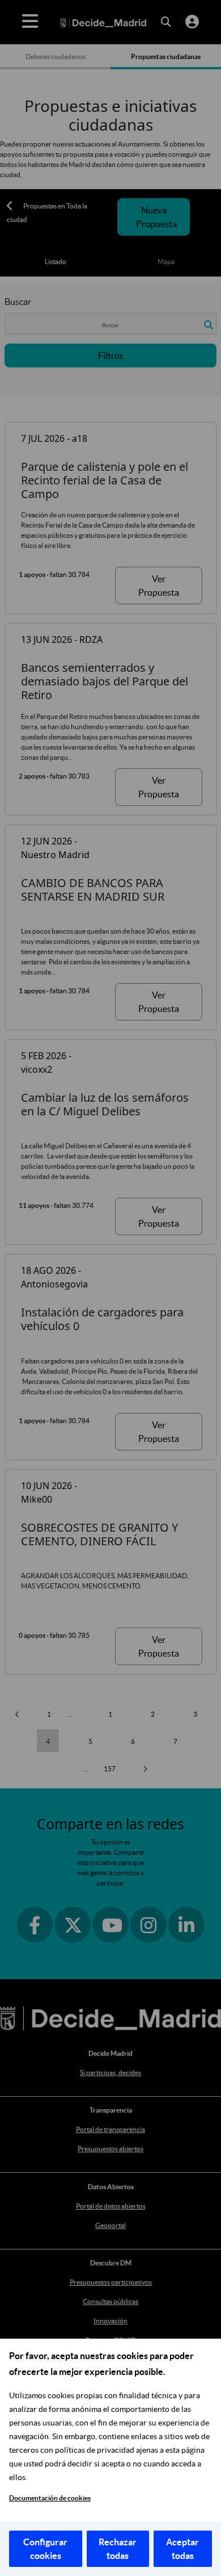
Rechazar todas (118, 2549)
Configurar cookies (45, 2549)
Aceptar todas (182, 2549)
